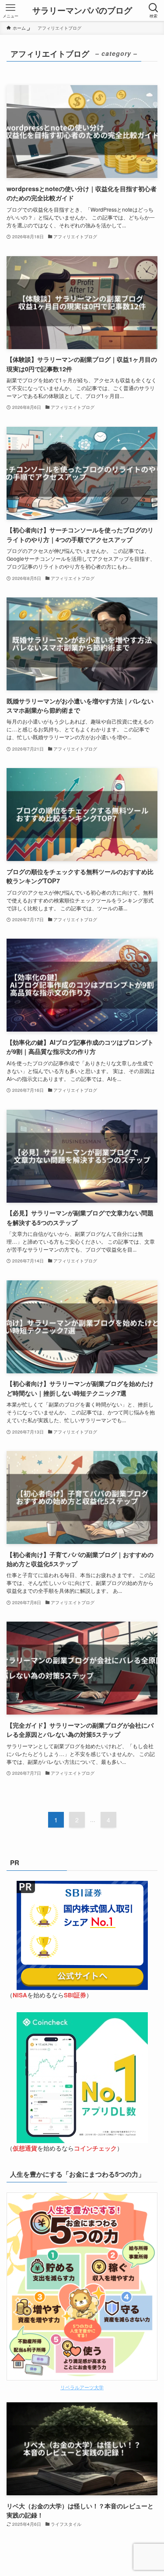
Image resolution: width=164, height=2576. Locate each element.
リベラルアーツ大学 (82, 2387)
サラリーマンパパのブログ (82, 11)
